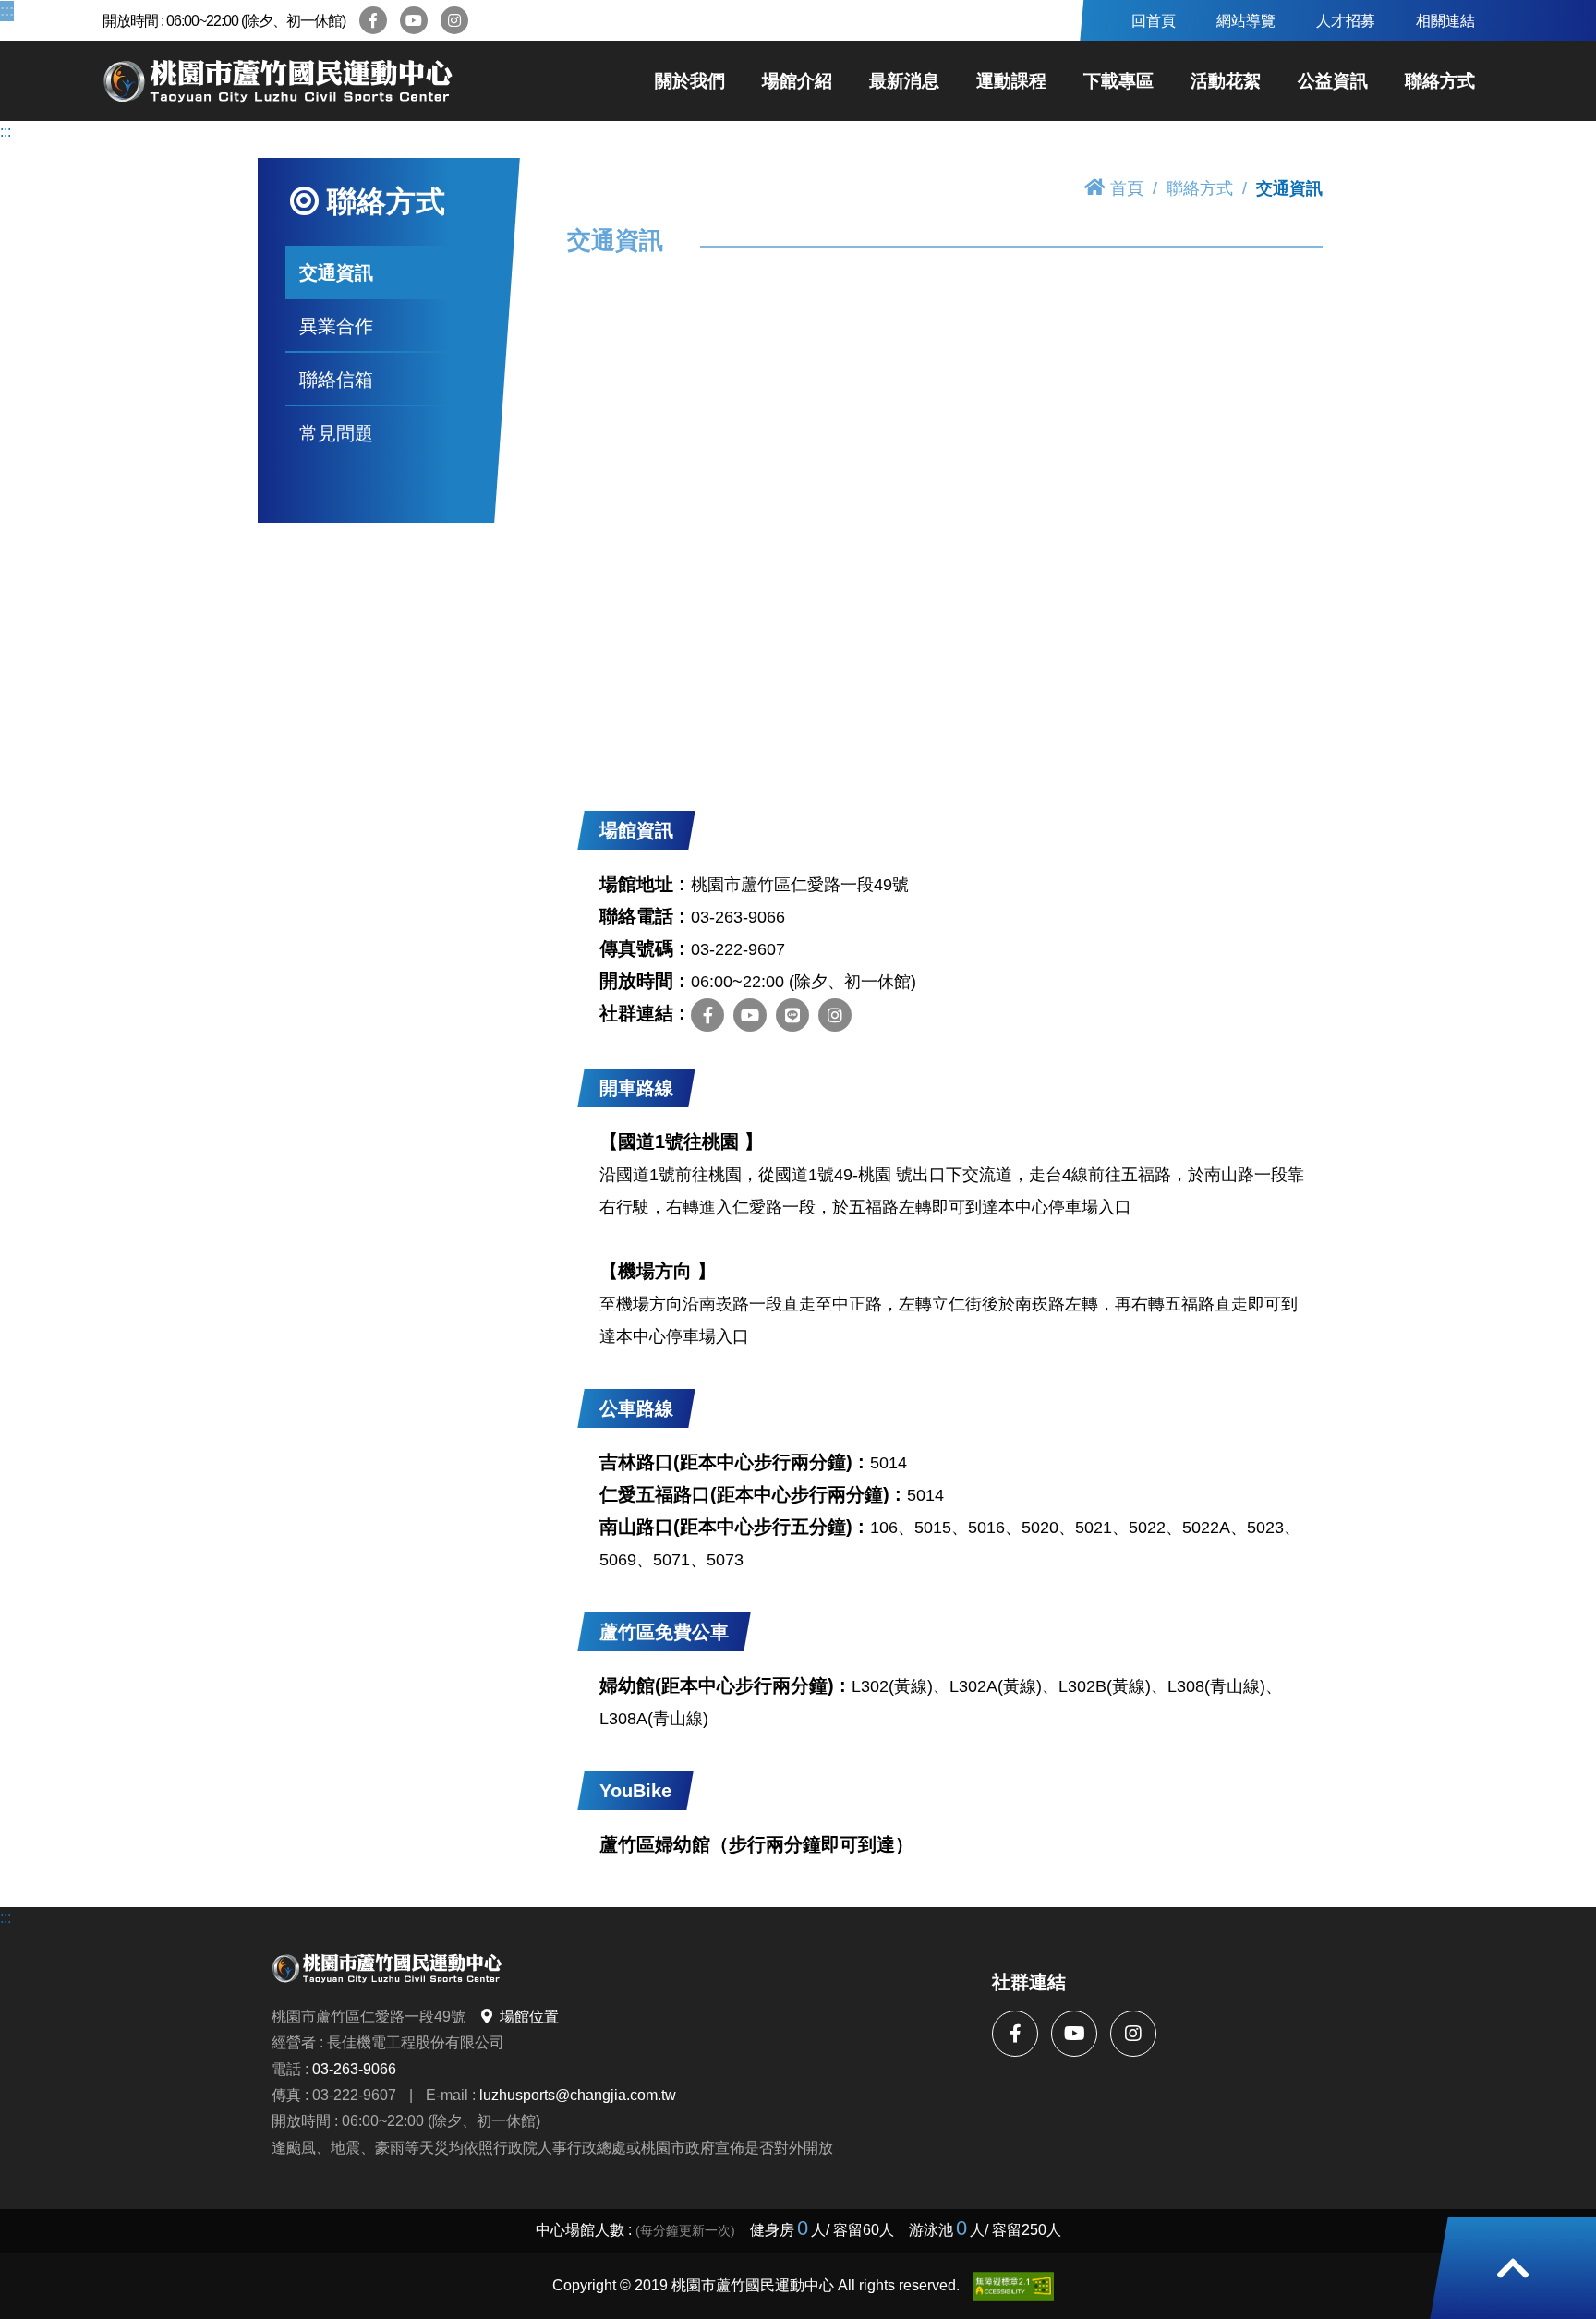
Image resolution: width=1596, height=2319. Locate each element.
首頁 (1127, 188)
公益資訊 (1333, 80)
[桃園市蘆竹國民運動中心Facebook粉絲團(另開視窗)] (373, 20)
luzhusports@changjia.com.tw (578, 2095)
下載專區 (1118, 80)
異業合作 (336, 326)
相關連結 (1445, 20)
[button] (1513, 2268)
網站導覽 (1246, 20)
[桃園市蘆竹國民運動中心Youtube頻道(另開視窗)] (414, 20)
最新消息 (904, 80)
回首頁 (1154, 20)
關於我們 (690, 80)
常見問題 (336, 433)
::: (6, 10)
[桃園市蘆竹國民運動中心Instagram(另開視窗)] (454, 20)
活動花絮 (1226, 80)
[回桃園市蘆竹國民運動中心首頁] (278, 81)
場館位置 (529, 2016)
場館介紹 (797, 80)
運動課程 (1011, 80)
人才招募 (1346, 20)
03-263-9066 (354, 2069)
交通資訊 (336, 272)
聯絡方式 (1440, 80)
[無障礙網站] (1013, 2286)
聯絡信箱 (336, 379)
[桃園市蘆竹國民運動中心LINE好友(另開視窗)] (792, 1015)
